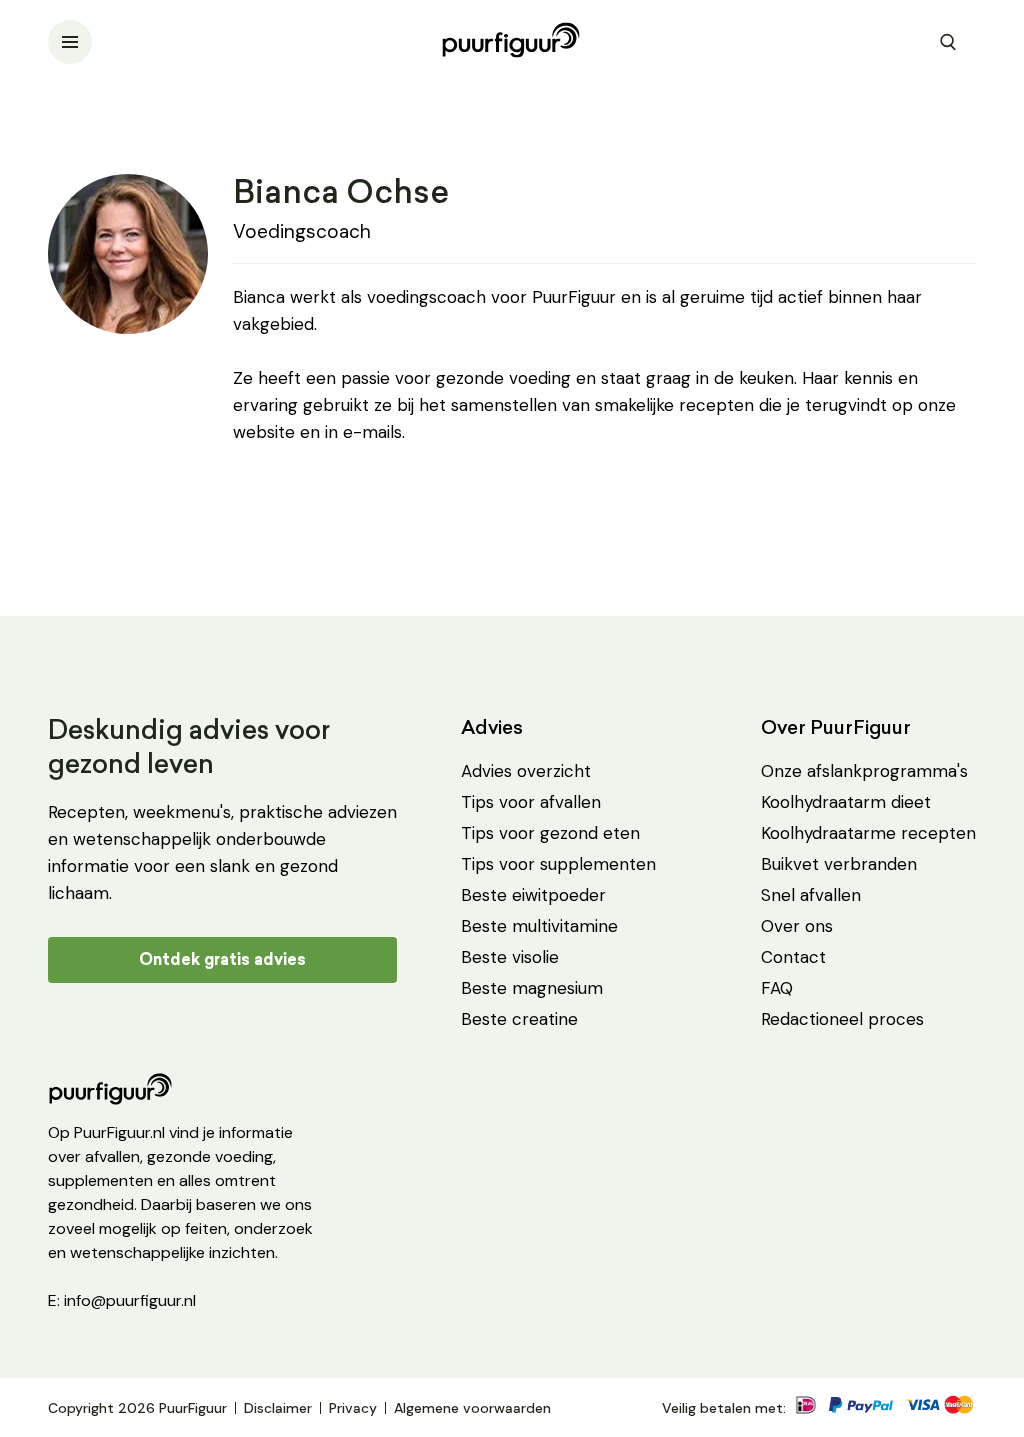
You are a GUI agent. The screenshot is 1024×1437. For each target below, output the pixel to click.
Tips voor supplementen (558, 864)
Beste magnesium (532, 988)
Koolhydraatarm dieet (846, 802)
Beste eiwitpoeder (533, 895)
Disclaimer (278, 1408)
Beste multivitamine (539, 926)
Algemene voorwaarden (472, 1408)
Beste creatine (519, 1019)
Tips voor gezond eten (550, 833)
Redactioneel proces (842, 1019)
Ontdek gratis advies (222, 959)
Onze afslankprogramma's (864, 771)
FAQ (777, 988)
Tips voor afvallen (531, 802)
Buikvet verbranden (839, 864)
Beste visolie (510, 957)
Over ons (797, 926)
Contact (793, 957)
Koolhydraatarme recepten (868, 833)
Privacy (353, 1408)
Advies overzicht (526, 771)
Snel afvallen (811, 895)
